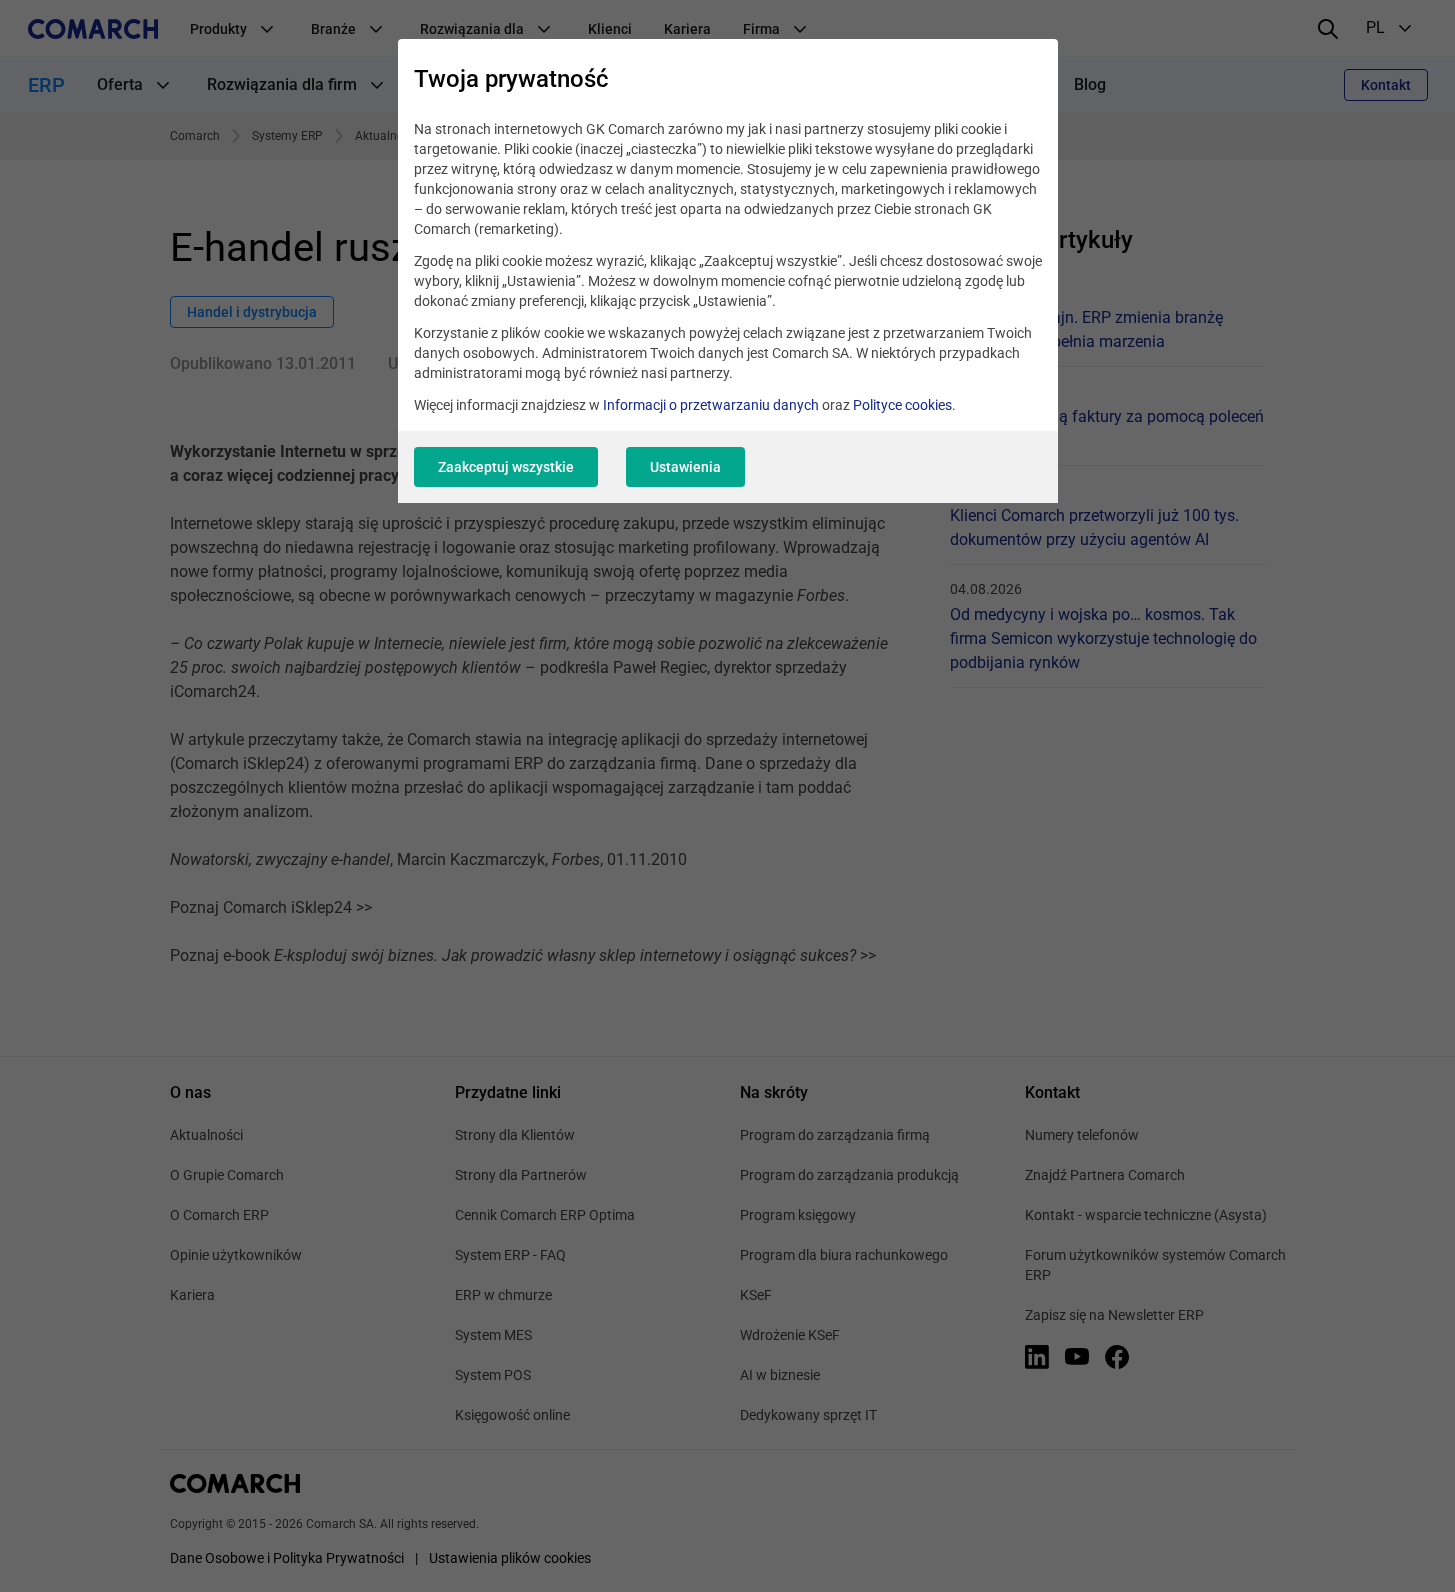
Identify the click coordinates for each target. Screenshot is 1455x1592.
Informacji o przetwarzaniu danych (711, 405)
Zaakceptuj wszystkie (506, 467)
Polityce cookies (902, 405)
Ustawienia (685, 467)
